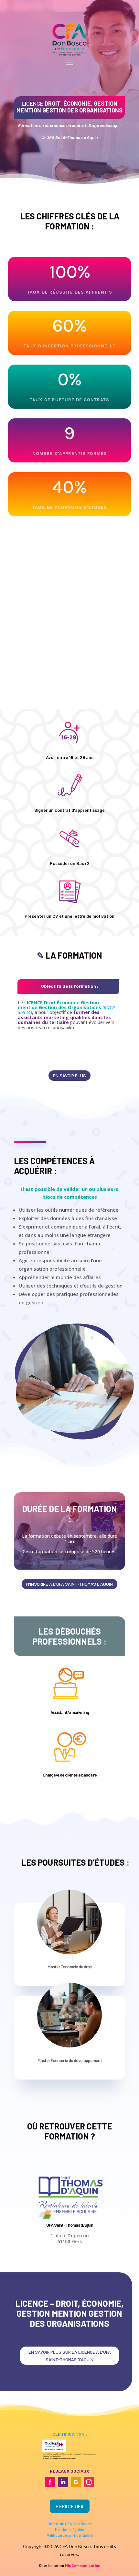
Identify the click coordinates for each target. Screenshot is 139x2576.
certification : (70, 2434)
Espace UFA (70, 2506)
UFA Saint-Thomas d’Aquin (70, 2225)
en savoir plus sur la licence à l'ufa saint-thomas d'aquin (70, 2356)
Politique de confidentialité (69, 2535)
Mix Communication (83, 2565)
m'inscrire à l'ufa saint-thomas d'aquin (69, 1584)
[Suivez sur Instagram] (89, 2482)
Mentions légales (69, 2529)
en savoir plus (69, 1075)
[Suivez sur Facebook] (50, 2482)
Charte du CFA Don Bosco (70, 2524)
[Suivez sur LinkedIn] (63, 2482)
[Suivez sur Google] (76, 2482)
